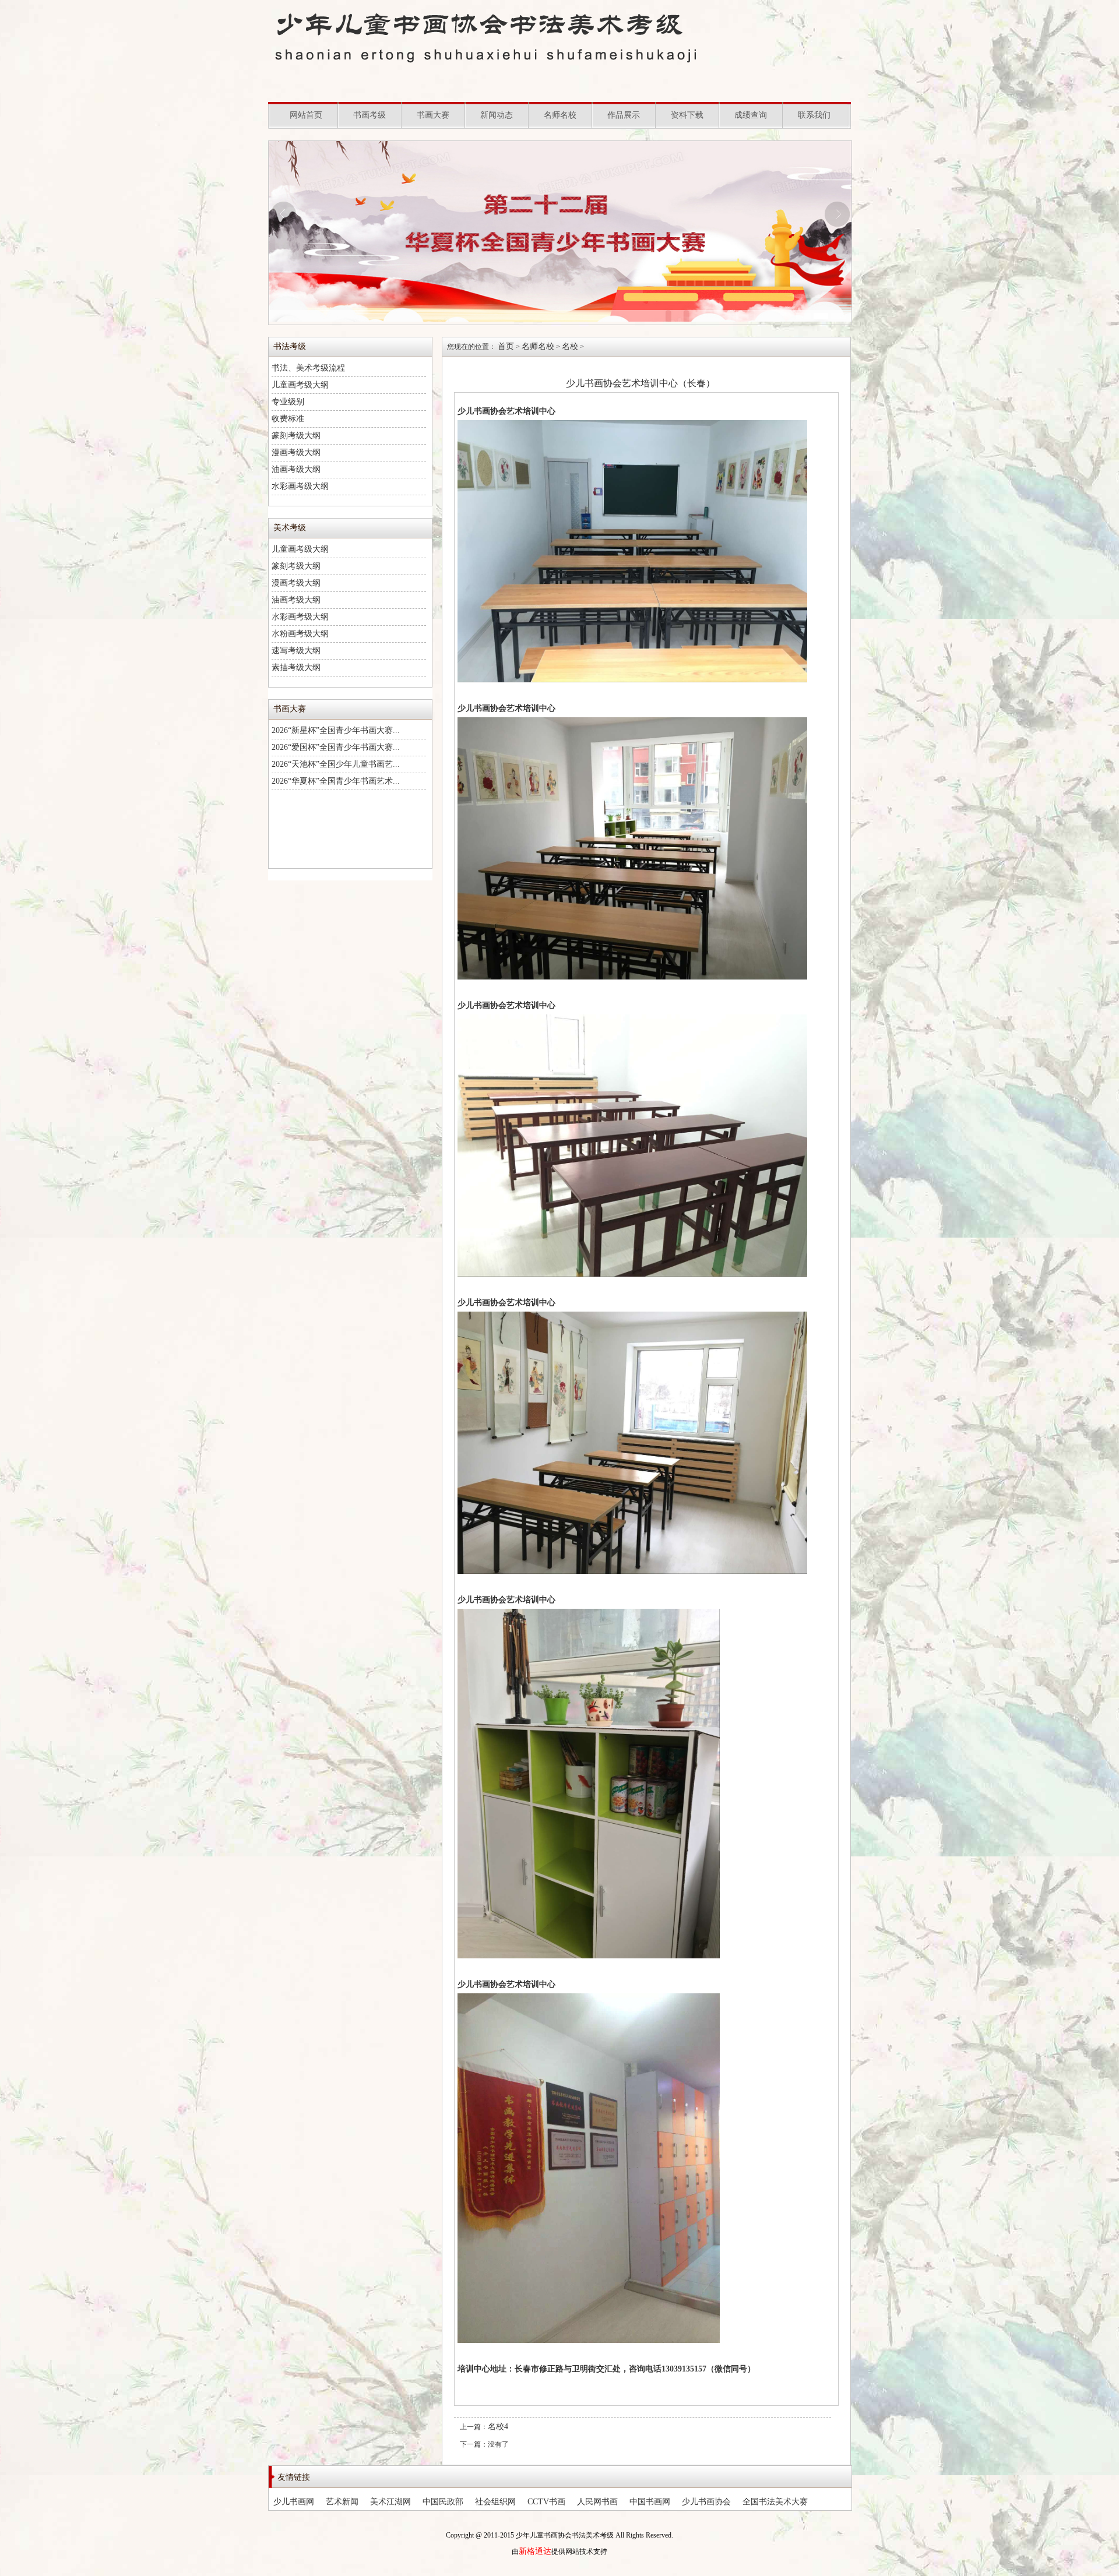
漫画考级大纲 (296, 452)
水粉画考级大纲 (300, 634)
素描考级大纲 (296, 667)
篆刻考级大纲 (296, 436)
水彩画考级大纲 (300, 486)
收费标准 (288, 419)
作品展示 (624, 115)
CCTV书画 (546, 2502)
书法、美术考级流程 (308, 368)
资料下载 (687, 115)
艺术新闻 (342, 2502)
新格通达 (535, 2551)
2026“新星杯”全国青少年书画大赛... (336, 730)
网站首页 (306, 115)
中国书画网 (650, 2502)
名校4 (498, 2427)
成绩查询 (751, 115)
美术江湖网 (390, 2502)
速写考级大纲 (296, 651)
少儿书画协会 (706, 2502)
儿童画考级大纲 (300, 385)
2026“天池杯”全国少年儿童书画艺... (336, 764)
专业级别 (288, 402)
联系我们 (814, 115)
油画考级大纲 (296, 469)
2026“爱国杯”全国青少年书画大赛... (336, 747)
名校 (570, 346)
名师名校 (560, 115)
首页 (506, 346)
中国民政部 (443, 2502)
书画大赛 (433, 115)
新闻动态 (497, 115)
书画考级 (370, 115)
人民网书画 (597, 2502)
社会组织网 (495, 2502)
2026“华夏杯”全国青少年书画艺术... (336, 781)
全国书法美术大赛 (775, 2502)
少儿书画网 (294, 2502)
